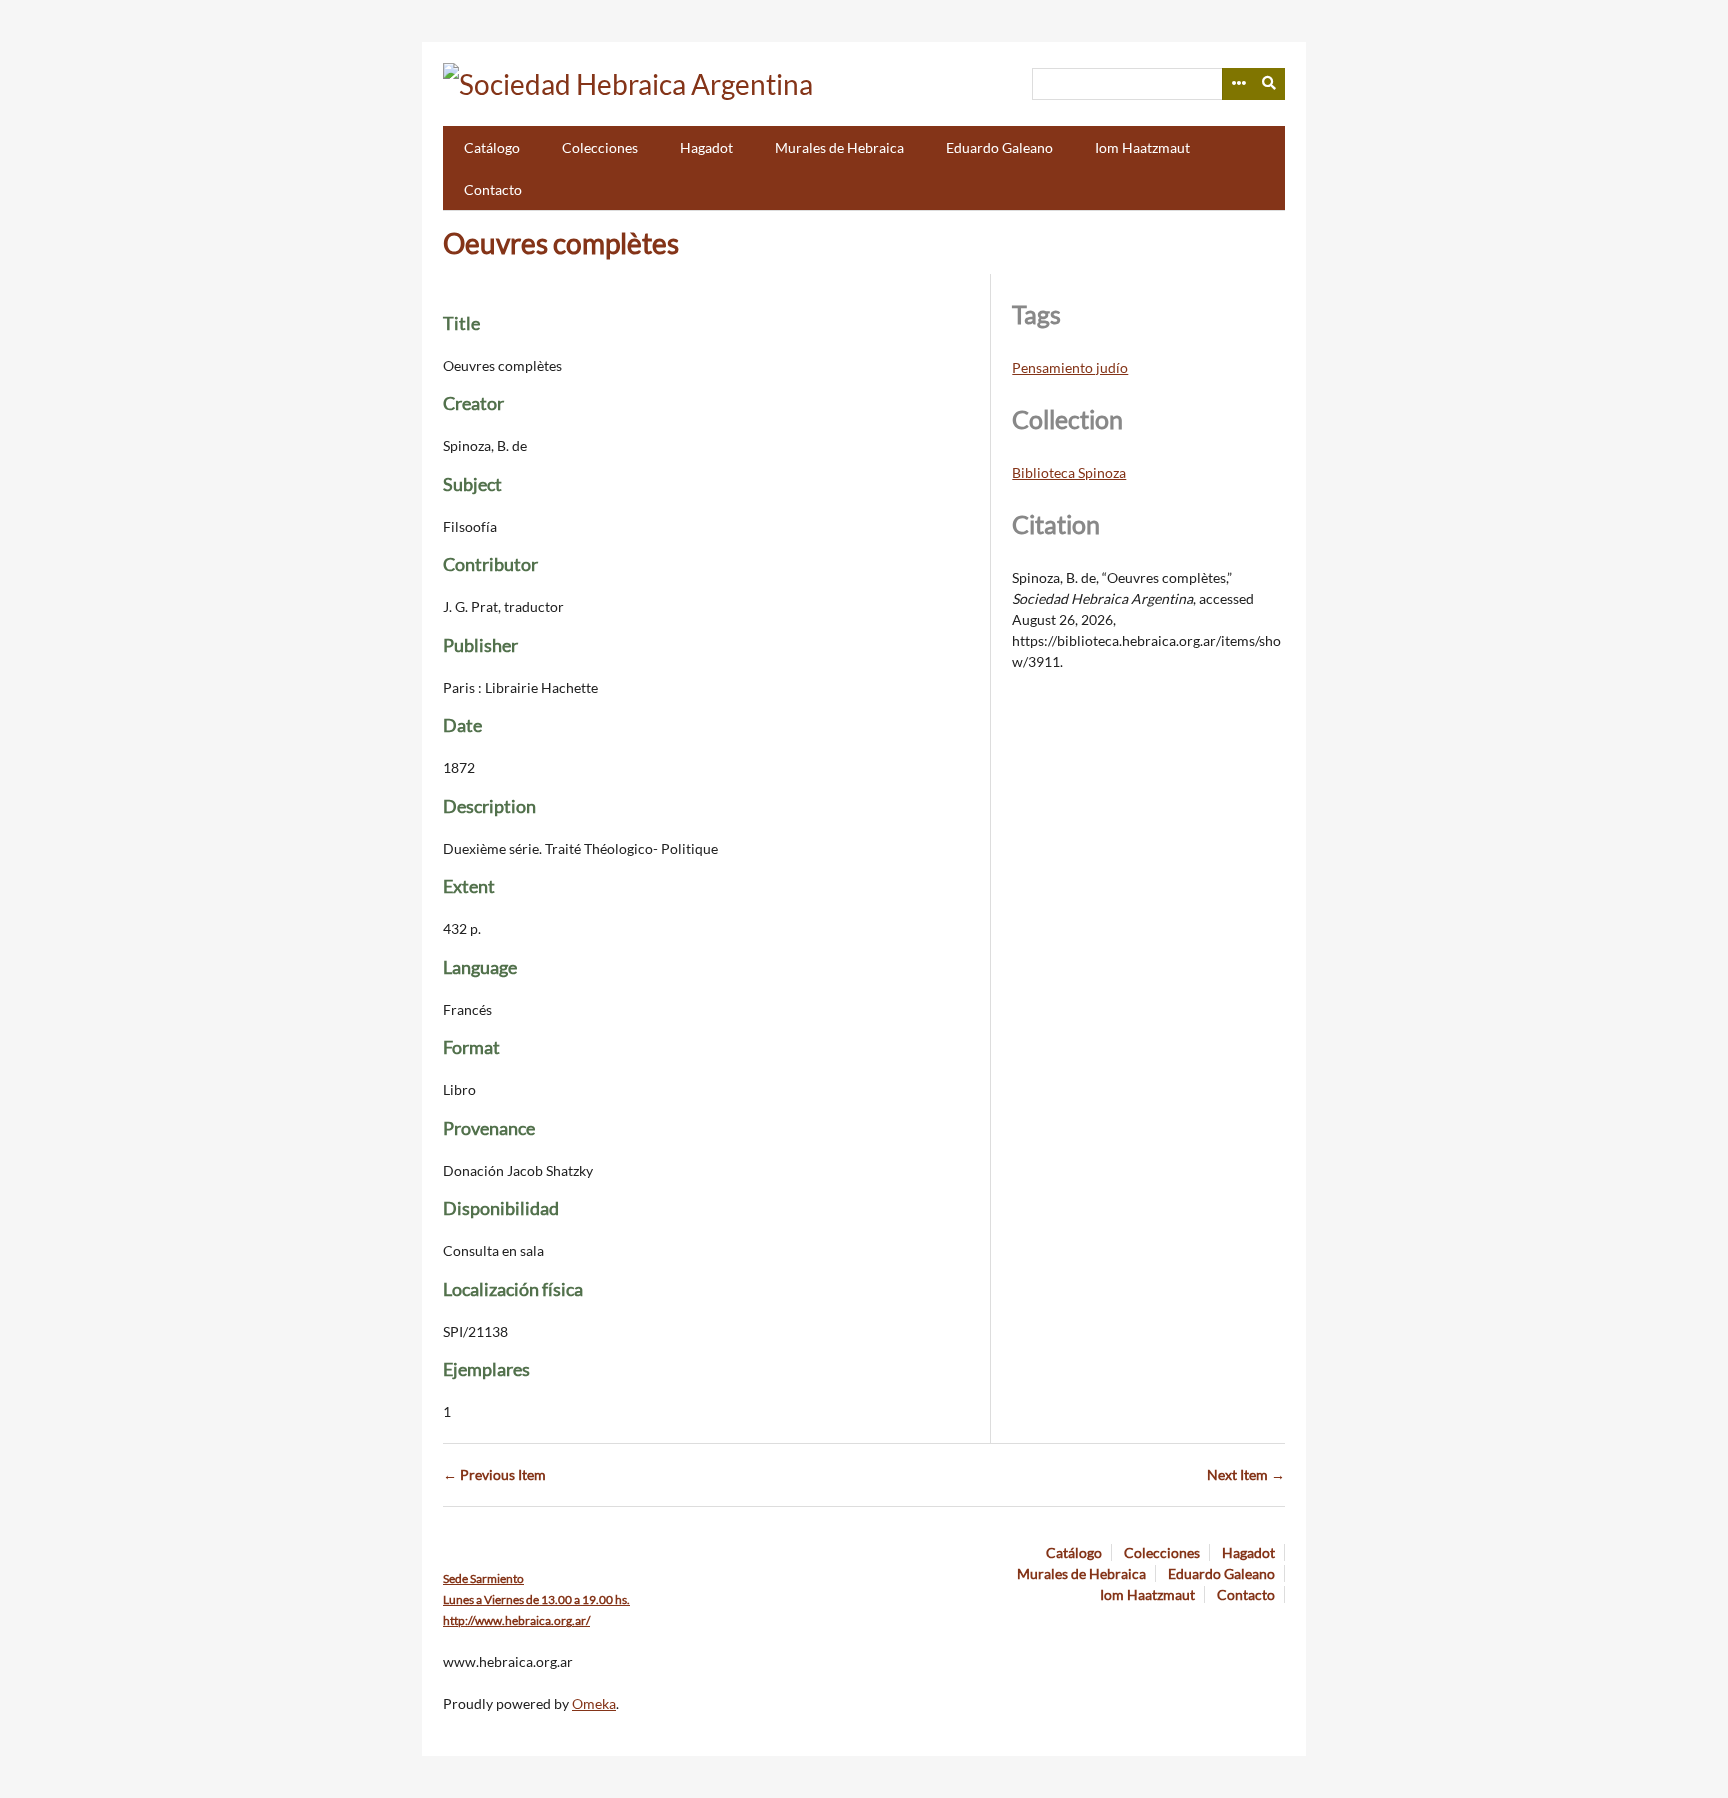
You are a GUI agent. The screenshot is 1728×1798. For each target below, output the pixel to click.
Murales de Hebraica (839, 147)
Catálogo (492, 147)
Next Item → (1246, 1474)
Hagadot (706, 147)
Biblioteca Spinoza (1069, 472)
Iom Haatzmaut (1142, 147)
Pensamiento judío (1070, 367)
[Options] (1238, 84)
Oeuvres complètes (561, 243)
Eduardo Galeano (999, 147)
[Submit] (1270, 84)
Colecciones (600, 147)
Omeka (594, 1703)
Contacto (493, 189)
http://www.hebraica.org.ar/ (516, 1620)
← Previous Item (494, 1474)
